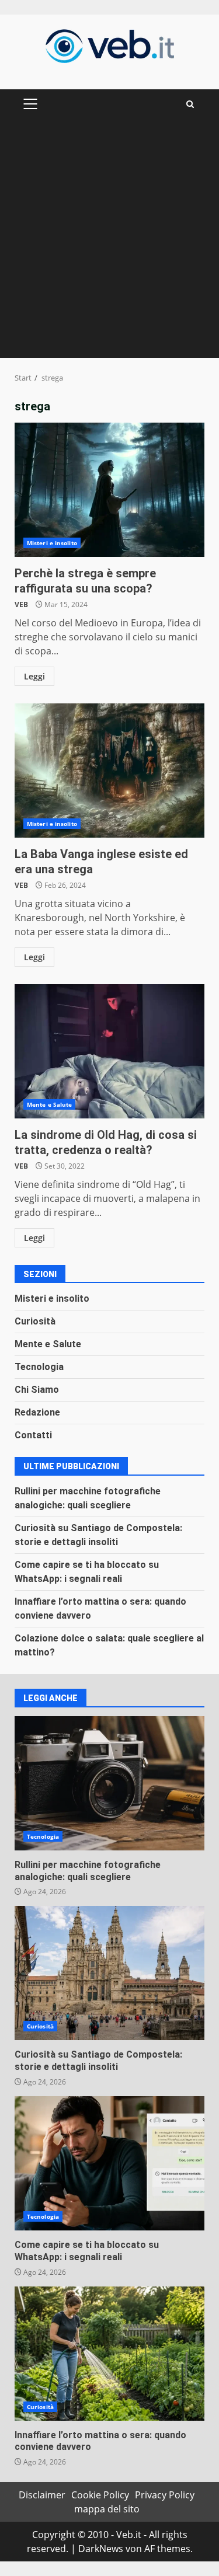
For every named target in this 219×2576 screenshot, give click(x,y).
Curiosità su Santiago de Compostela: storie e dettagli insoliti (109, 1973)
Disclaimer (42, 2495)
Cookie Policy (100, 2495)
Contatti (33, 1435)
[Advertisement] (109, 243)
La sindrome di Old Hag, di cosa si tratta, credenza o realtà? (109, 1051)
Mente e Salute (49, 1104)
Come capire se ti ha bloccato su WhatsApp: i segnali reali (109, 2163)
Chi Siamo (37, 1390)
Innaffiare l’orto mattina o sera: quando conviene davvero (109, 2354)
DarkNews (101, 2549)
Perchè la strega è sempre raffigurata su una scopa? (109, 490)
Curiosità (35, 1321)
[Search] (190, 104)
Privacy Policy (165, 2495)
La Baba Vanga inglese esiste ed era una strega (109, 771)
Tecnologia (39, 1367)
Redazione (37, 1412)
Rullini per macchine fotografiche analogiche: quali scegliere (109, 1783)
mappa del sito (107, 2509)
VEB (21, 604)
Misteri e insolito (52, 543)
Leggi (34, 676)
